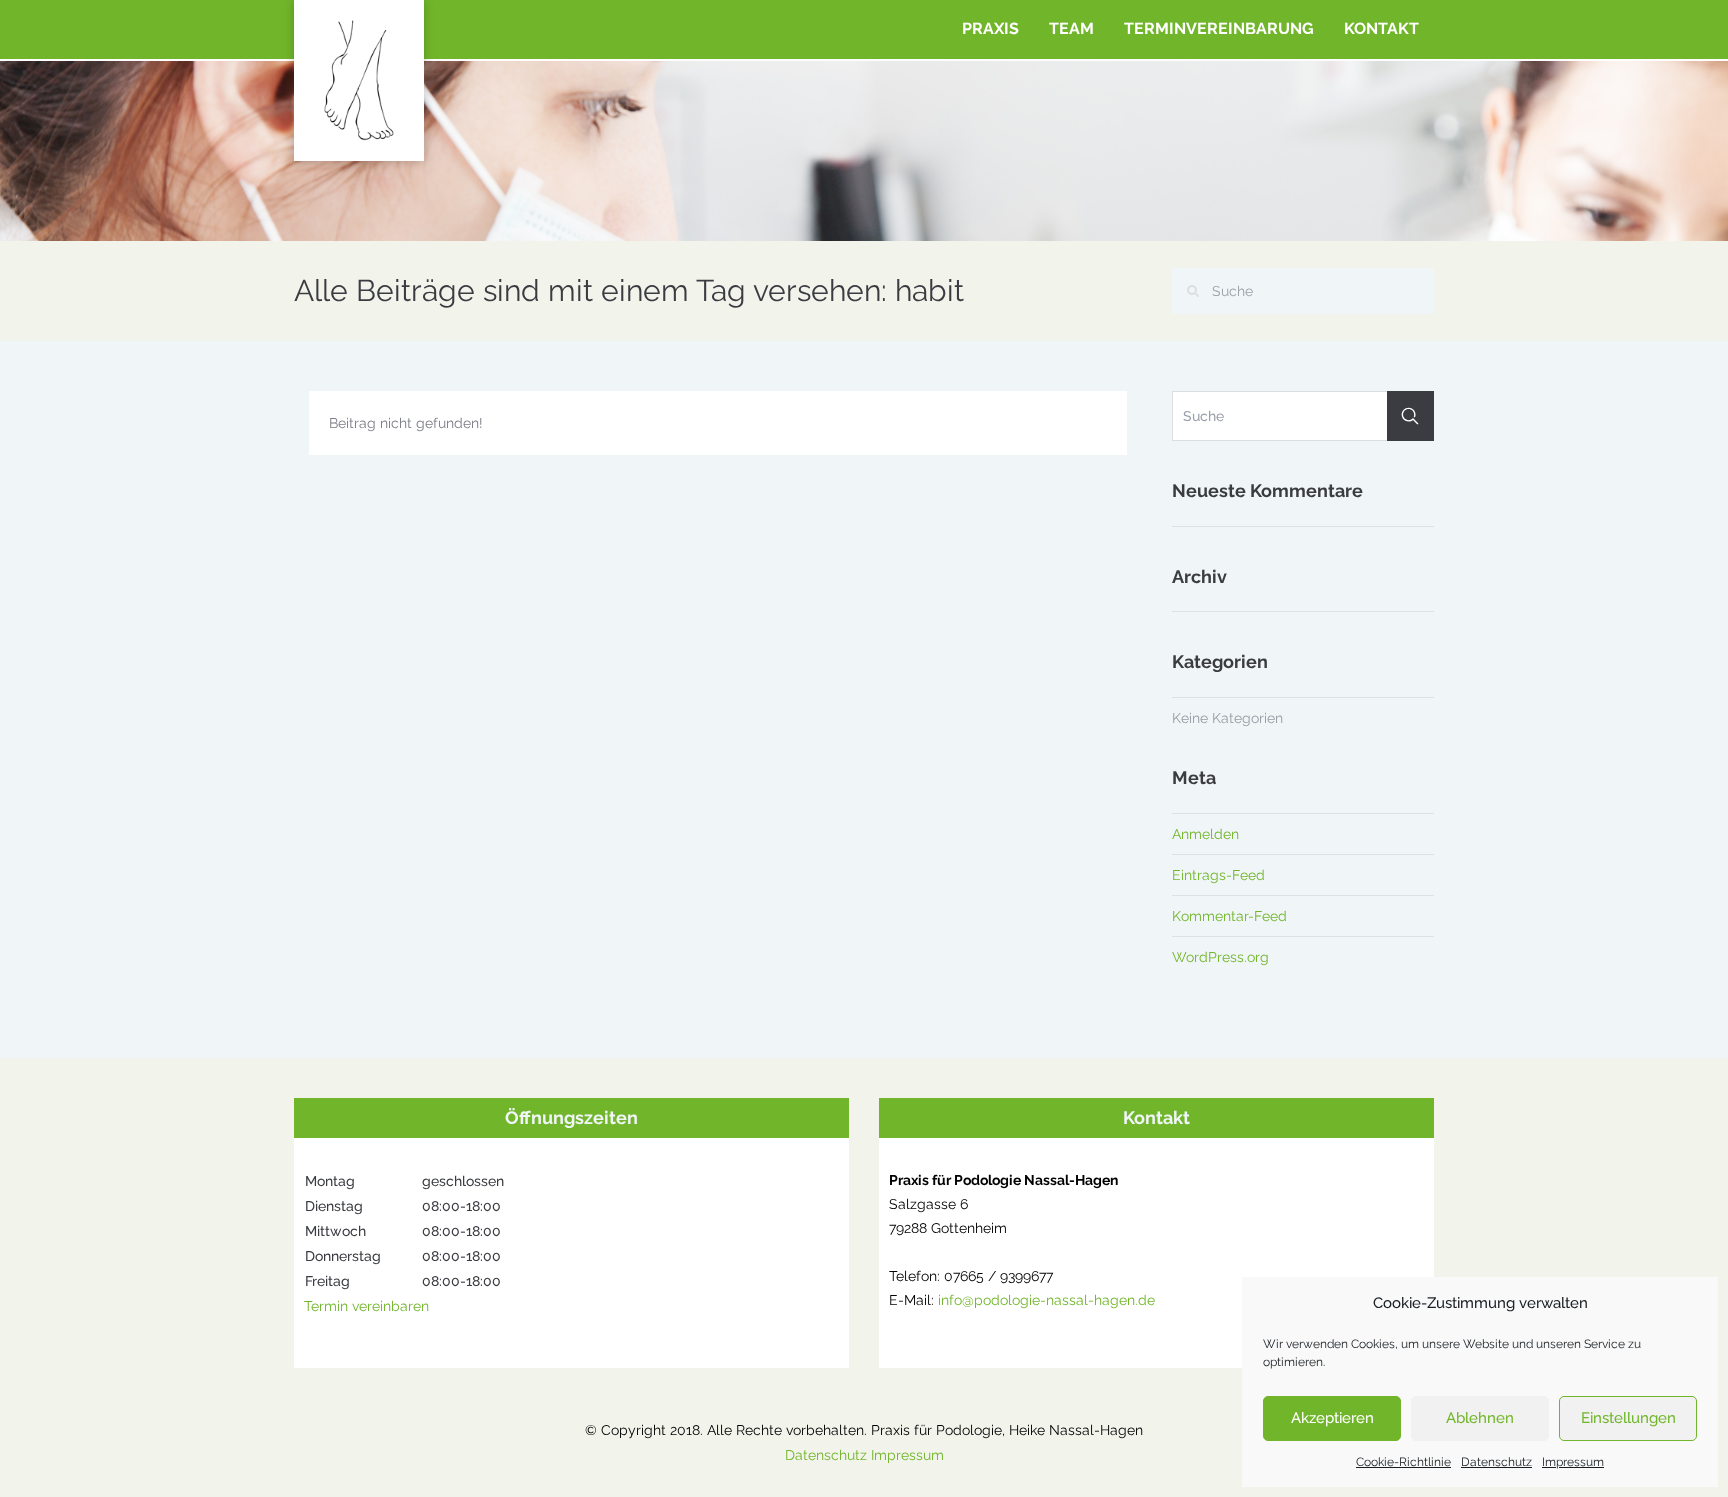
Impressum (1573, 1462)
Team (1071, 28)
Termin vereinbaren (366, 1306)
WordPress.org (1220, 957)
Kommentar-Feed (1229, 916)
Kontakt (1381, 28)
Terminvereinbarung (1219, 28)
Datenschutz (1496, 1462)
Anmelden (1205, 834)
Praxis (990, 28)
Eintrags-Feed (1218, 875)
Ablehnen (1480, 1418)
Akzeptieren (1332, 1418)
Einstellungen (1628, 1418)
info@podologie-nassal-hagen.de (1046, 1300)
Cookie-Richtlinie (1403, 1462)
